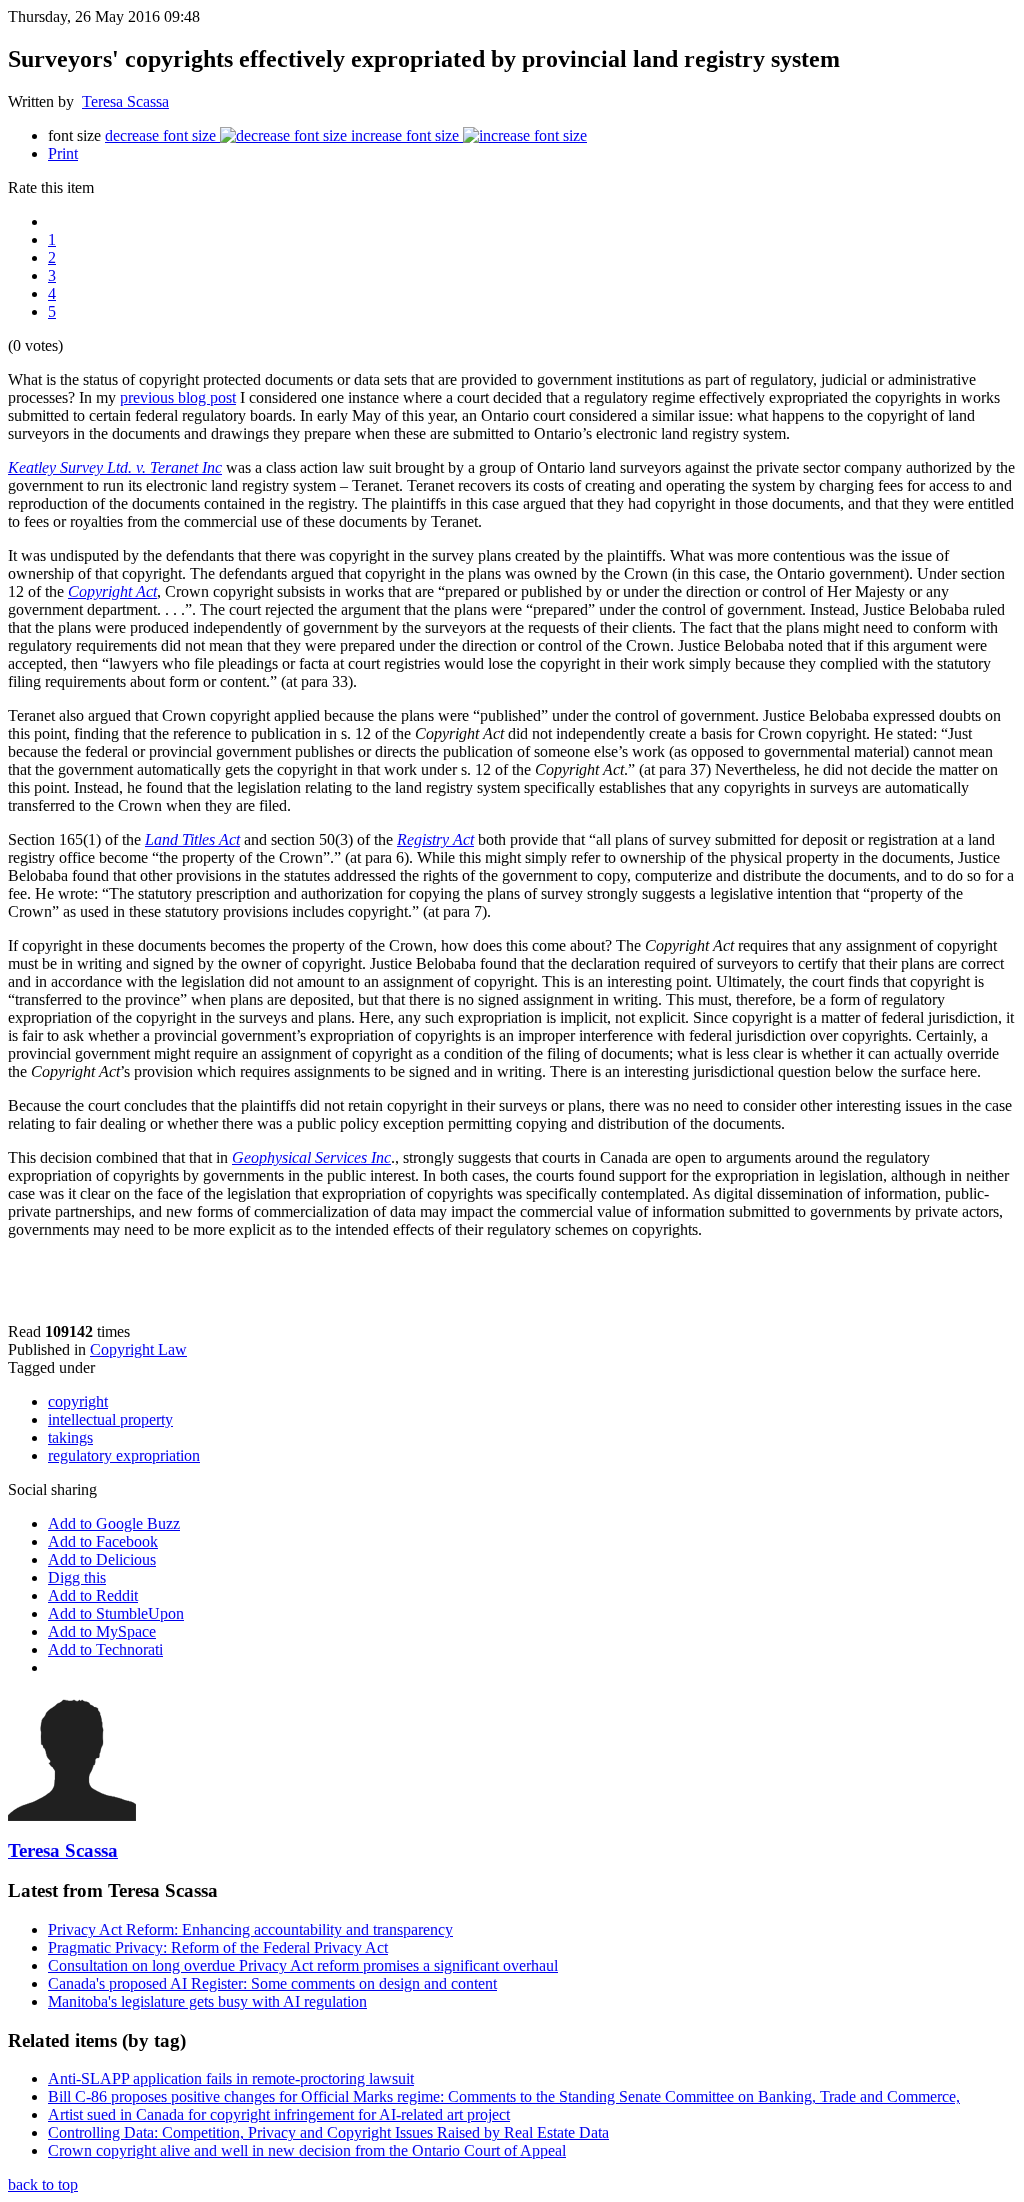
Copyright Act (112, 591)
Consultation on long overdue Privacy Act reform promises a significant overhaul (303, 1965)
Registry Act (435, 839)
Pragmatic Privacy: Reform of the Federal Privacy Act (218, 1947)
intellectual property (110, 1419)
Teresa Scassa (125, 101)
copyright (78, 1401)
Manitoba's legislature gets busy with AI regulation (207, 2001)
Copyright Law (138, 1349)
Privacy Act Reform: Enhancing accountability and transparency (250, 1929)
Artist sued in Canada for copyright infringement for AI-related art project (279, 2114)
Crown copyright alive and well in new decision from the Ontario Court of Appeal (307, 2150)
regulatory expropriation (124, 1455)
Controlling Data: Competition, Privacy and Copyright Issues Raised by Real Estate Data (328, 2132)
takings (70, 1437)
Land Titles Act (192, 839)
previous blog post (178, 397)
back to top (43, 2184)
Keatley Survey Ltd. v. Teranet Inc (115, 467)
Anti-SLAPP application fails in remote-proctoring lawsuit (231, 2078)
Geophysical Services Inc (311, 1157)
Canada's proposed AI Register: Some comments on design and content (272, 1983)
